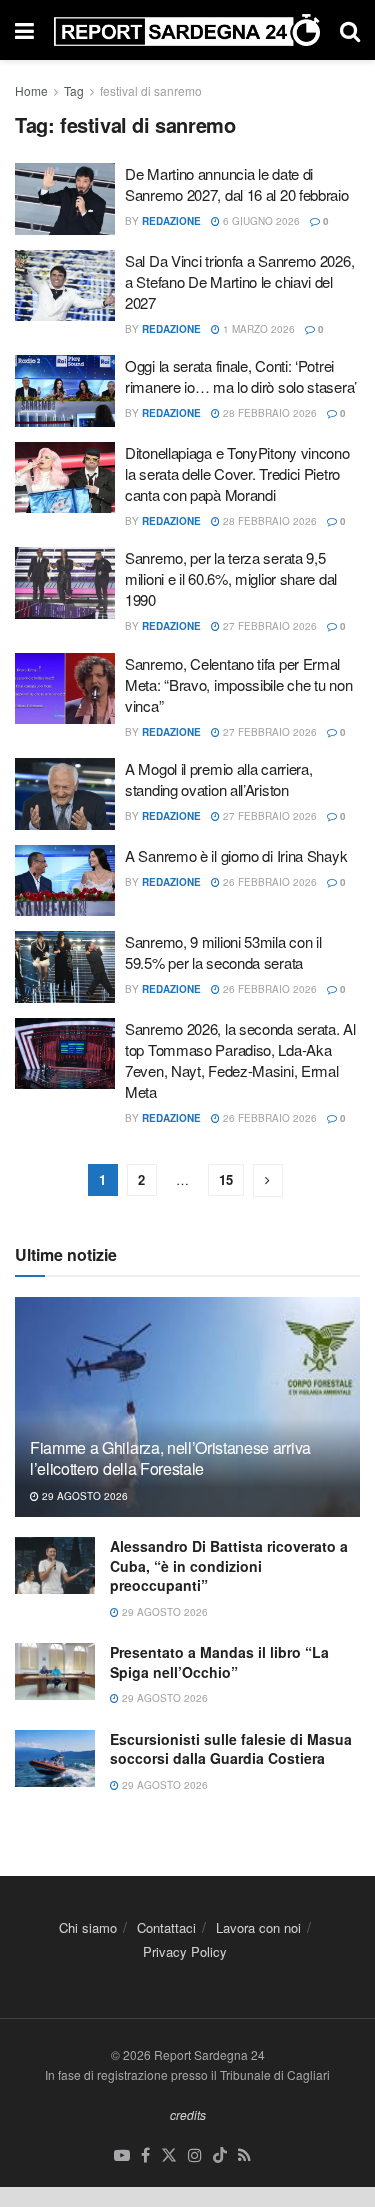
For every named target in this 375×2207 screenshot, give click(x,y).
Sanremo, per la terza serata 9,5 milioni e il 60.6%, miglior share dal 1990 (231, 578)
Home (31, 90)
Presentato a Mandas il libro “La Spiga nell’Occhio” (219, 1662)
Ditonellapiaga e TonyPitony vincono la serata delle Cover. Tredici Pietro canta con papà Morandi (237, 473)
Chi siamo (88, 1927)
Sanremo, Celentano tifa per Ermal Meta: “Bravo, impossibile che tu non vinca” (238, 684)
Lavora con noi (258, 1927)
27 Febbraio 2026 (268, 626)
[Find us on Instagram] (195, 2155)
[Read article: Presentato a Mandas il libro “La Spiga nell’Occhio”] (55, 1671)
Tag (74, 90)
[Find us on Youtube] (122, 2155)
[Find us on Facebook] (145, 2155)
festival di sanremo (151, 90)
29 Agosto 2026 (83, 1496)
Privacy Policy (185, 1951)
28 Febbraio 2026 (268, 413)
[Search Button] (350, 30)
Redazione (171, 221)
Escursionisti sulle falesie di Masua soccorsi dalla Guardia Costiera (231, 1749)
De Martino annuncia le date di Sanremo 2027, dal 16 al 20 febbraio (237, 184)
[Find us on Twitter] (169, 2155)
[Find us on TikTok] (220, 2155)
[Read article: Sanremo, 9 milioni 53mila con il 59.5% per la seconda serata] (65, 967)
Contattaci (166, 1927)
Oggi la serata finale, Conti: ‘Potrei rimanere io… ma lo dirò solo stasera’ (241, 376)
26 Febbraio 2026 (268, 882)
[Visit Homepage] (187, 30)
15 (226, 1179)
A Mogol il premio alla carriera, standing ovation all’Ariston (218, 779)
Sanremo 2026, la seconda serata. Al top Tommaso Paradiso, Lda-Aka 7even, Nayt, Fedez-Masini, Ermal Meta (240, 1060)
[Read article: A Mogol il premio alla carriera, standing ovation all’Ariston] (65, 794)
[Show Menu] (24, 30)
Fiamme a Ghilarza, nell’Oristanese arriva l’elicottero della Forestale (170, 1458)
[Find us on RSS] (244, 2155)
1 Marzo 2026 (257, 329)
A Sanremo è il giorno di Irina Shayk (236, 855)
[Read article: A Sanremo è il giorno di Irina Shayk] (65, 881)
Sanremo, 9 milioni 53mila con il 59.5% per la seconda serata (223, 952)
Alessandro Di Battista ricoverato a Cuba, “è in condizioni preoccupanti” (229, 1565)
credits (188, 2114)
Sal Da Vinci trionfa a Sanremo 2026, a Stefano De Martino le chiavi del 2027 (239, 281)
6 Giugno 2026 (260, 221)
